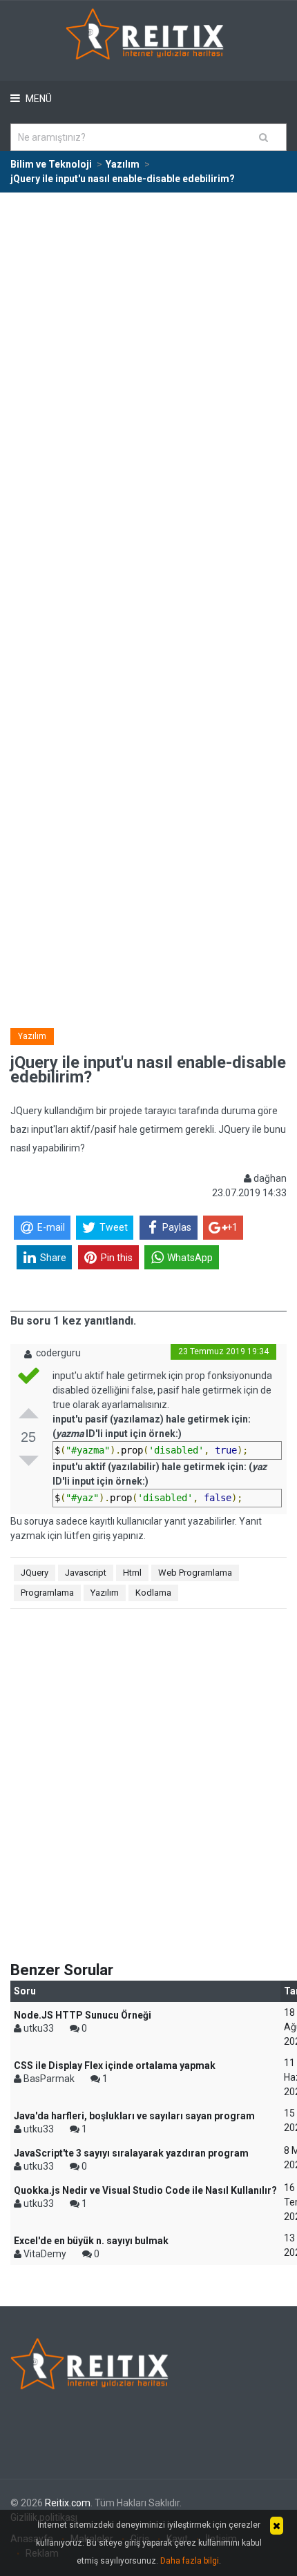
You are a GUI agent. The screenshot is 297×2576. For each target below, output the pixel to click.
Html (132, 1573)
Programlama (47, 1593)
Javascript (86, 1573)
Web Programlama (195, 1573)
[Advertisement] (148, 348)
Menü (38, 99)
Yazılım (32, 1036)
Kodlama (153, 1593)
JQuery (35, 1573)
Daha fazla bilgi (190, 2561)
